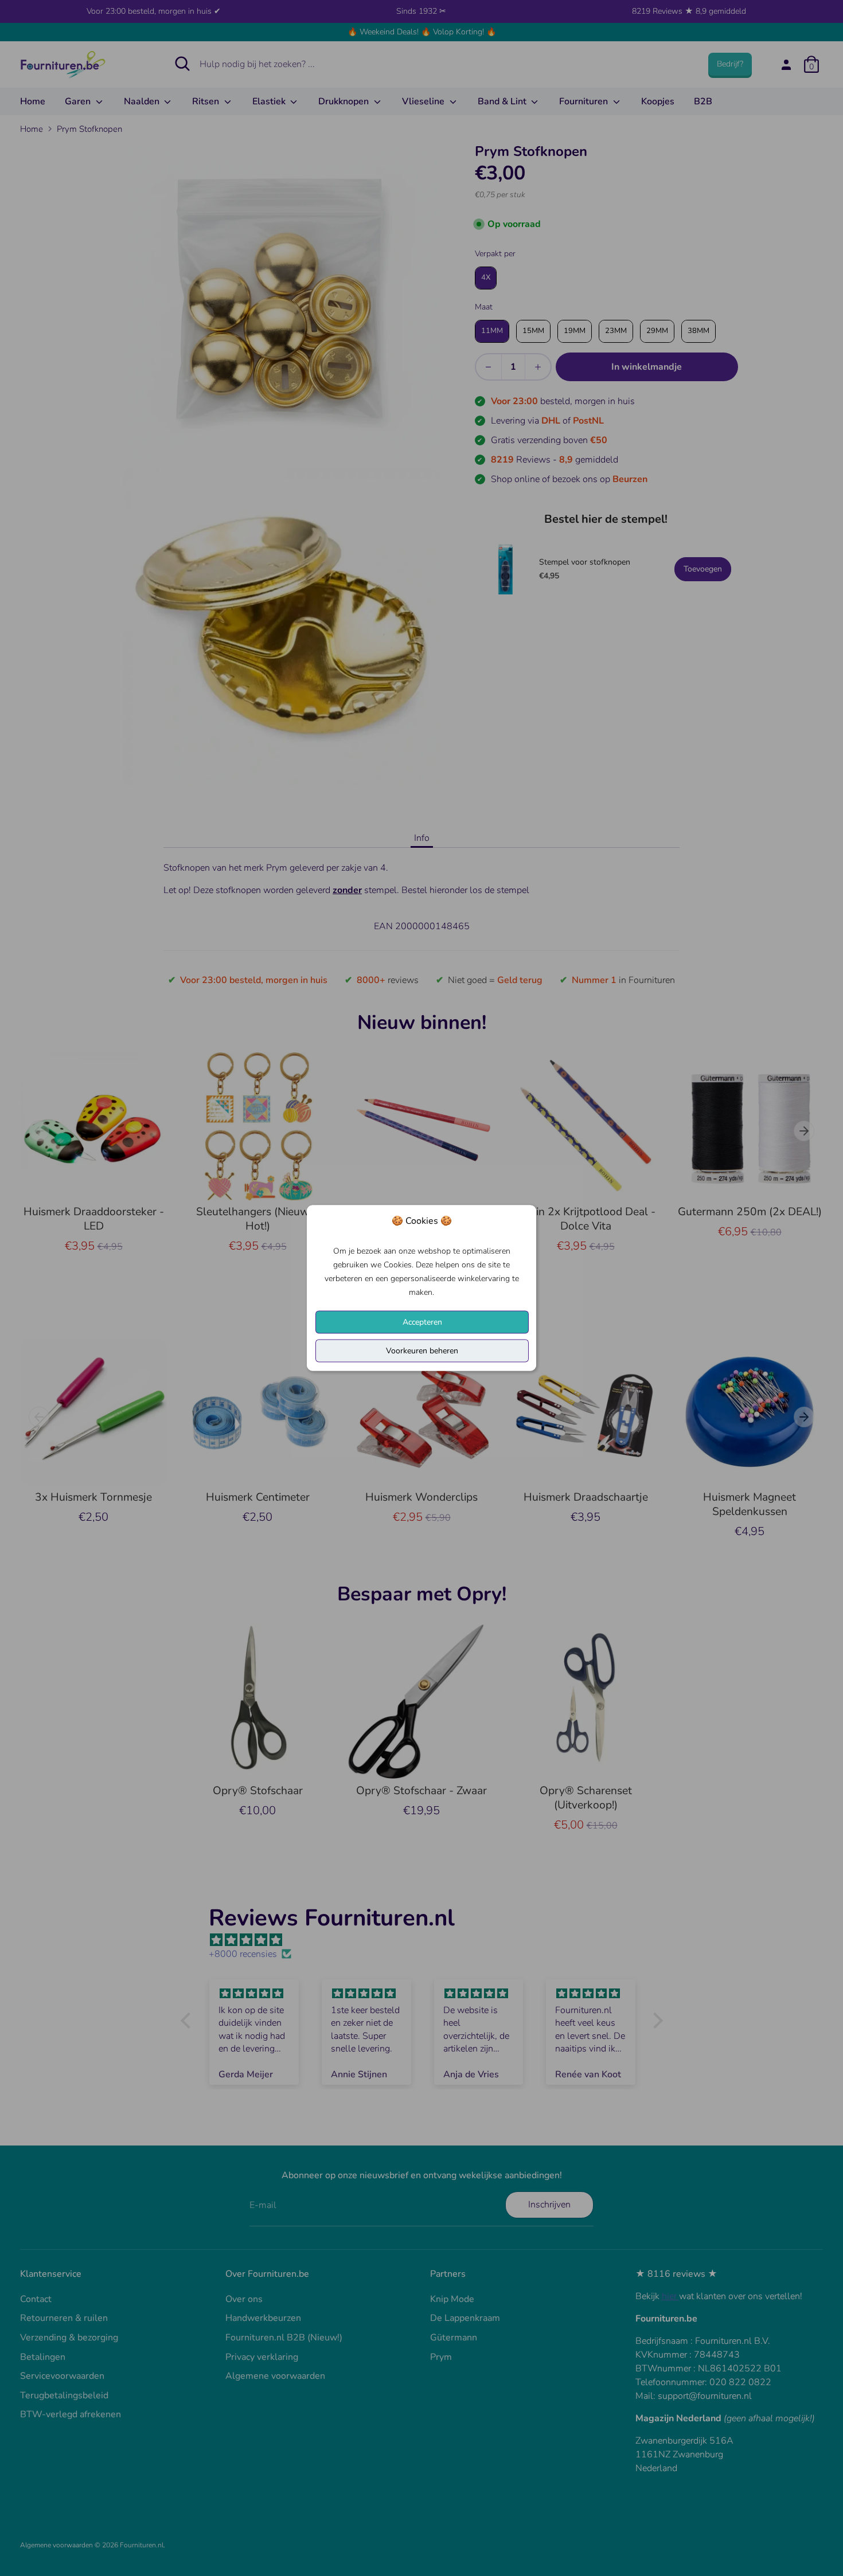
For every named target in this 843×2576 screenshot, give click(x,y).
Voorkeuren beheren (422, 1351)
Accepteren (422, 1322)
